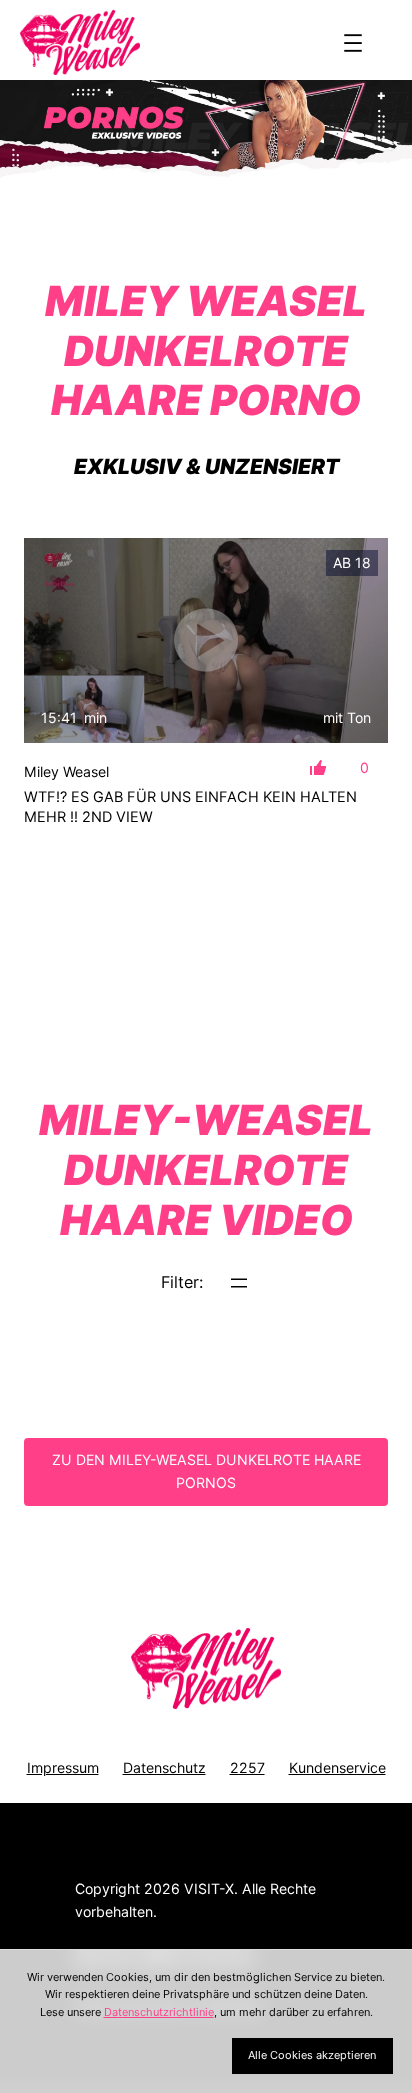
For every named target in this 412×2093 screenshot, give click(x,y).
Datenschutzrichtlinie (159, 2012)
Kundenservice (337, 1767)
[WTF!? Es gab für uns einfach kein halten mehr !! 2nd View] (206, 640)
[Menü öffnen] (353, 43)
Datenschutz (164, 1767)
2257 (247, 1767)
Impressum (63, 1767)
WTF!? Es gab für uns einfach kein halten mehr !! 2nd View (190, 807)
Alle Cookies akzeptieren (312, 2055)
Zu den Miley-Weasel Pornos (206, 1471)
